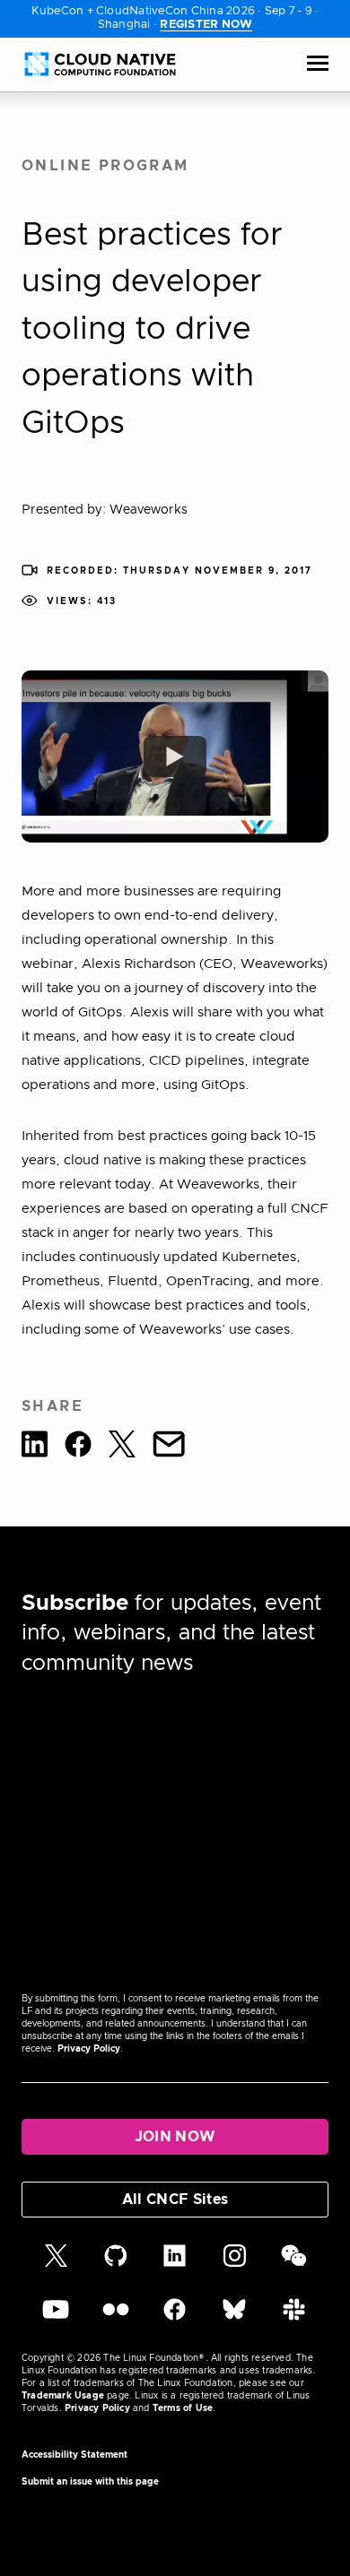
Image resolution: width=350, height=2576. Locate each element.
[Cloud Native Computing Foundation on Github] (116, 2264)
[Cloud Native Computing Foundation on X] (56, 2264)
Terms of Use (183, 2408)
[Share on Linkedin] (35, 1447)
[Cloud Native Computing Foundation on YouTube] (56, 2318)
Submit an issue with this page (90, 2482)
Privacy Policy (89, 2049)
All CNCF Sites (175, 2200)
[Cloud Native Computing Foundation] (100, 64)
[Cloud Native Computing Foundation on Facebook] (175, 2318)
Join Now (175, 2137)
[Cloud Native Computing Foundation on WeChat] (294, 2264)
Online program (105, 166)
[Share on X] (122, 1447)
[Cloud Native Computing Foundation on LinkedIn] (175, 2264)
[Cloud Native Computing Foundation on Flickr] (116, 2318)
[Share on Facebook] (78, 1447)
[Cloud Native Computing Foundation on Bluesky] (234, 2318)
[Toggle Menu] (318, 65)
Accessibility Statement (74, 2455)
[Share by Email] (169, 1447)
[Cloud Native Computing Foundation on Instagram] (235, 2264)
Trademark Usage (63, 2396)
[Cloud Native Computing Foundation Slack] (294, 2318)
